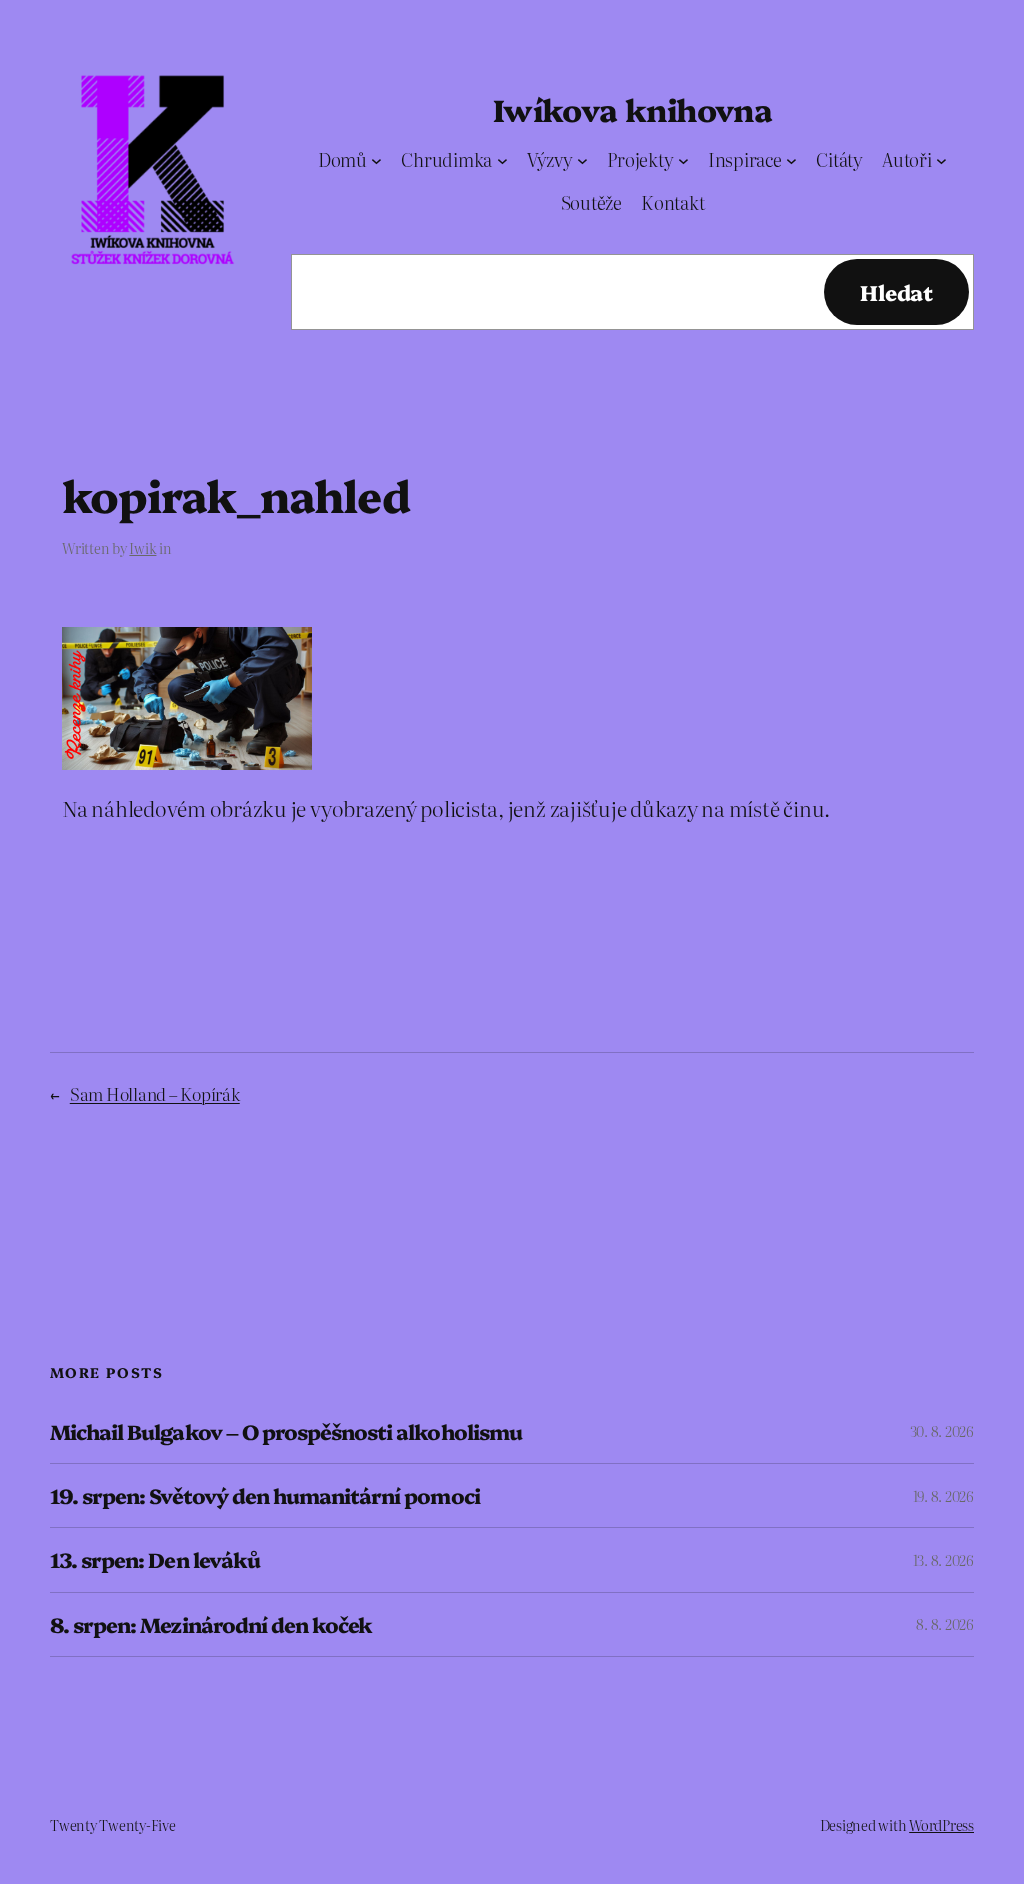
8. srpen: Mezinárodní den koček (211, 1624)
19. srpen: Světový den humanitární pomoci (265, 1495)
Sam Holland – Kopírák (155, 1093)
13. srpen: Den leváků (155, 1559)
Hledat (896, 291)
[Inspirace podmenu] (791, 160)
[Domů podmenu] (376, 160)
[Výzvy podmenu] (582, 160)
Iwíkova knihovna (632, 108)
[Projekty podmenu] (683, 160)
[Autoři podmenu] (941, 160)
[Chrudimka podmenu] (502, 160)
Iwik (142, 548)
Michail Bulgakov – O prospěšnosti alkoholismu (286, 1431)
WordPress (941, 1825)
